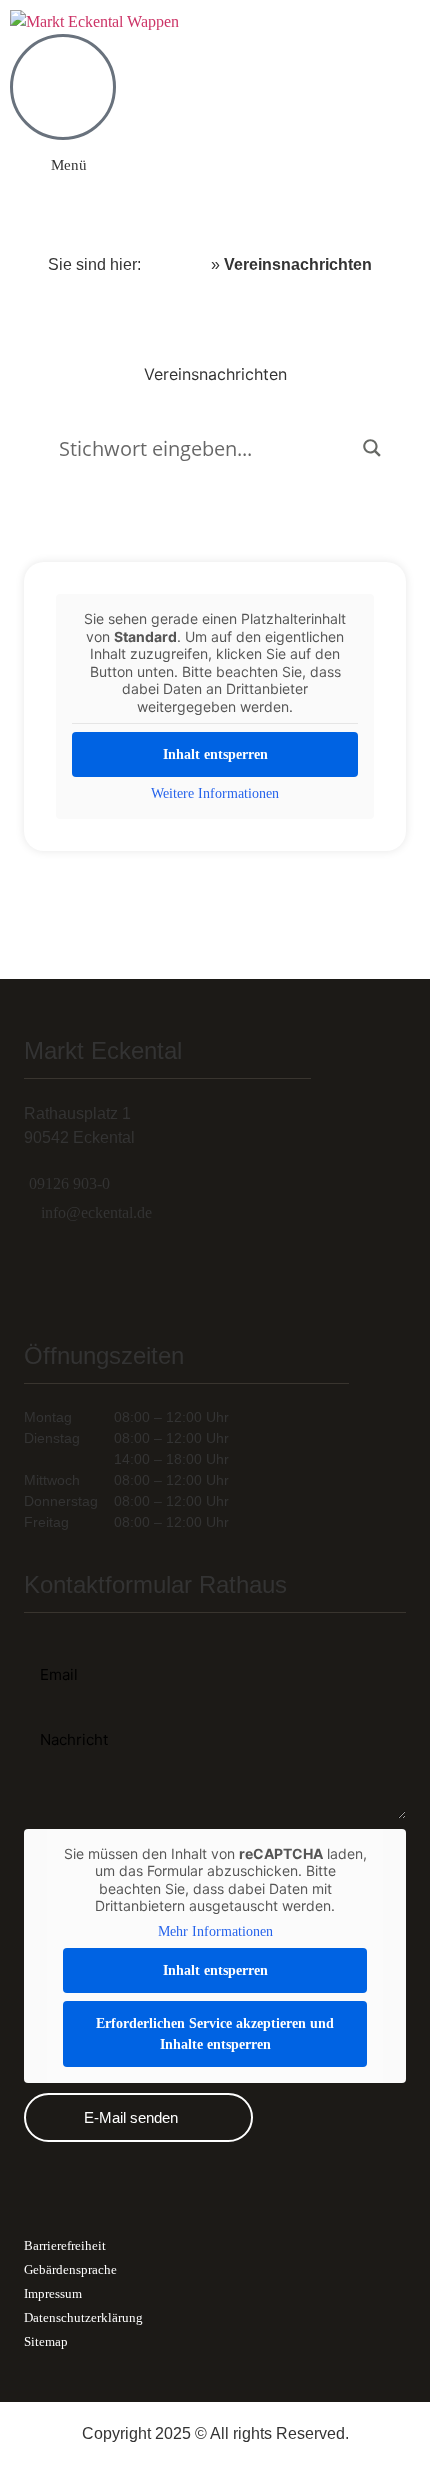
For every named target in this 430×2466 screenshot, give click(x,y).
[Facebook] (119, 1273)
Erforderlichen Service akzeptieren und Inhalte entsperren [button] (215, 2034)
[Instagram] (49, 1273)
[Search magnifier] (372, 448)
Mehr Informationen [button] (215, 1931)
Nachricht (60, 1715)
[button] (60, 165)
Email (43, 1643)
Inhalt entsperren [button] (215, 754)
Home (176, 264)
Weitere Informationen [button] (215, 793)
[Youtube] (189, 1273)
